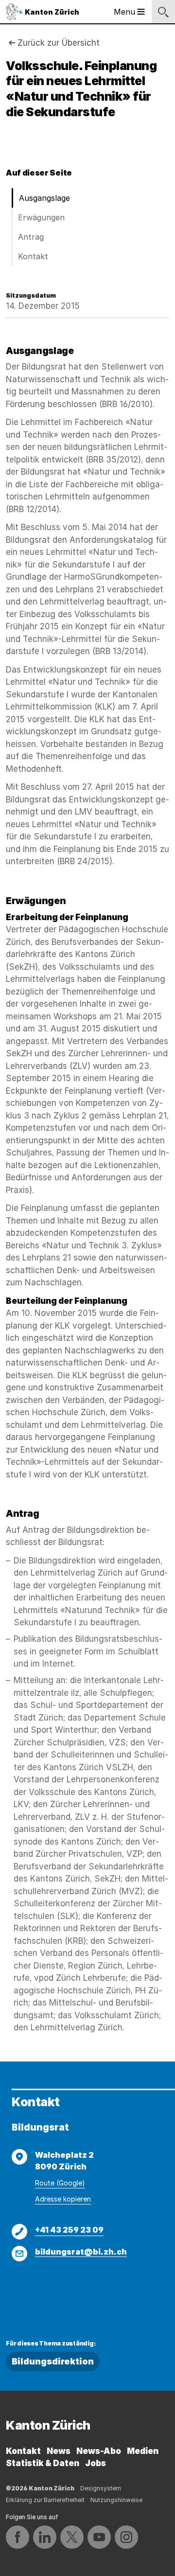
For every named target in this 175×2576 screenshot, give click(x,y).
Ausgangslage (44, 198)
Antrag (31, 237)
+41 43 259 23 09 (69, 2230)
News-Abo (99, 2451)
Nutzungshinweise (116, 2500)
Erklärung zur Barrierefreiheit (45, 2500)
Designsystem (101, 2488)
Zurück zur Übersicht (59, 43)
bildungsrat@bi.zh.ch (81, 2252)
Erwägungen (41, 217)
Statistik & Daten (43, 2463)
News (59, 2451)
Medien (143, 2451)
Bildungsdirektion (53, 2361)
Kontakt (33, 256)
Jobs (96, 2463)
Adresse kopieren (63, 2199)
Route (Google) (60, 2183)
